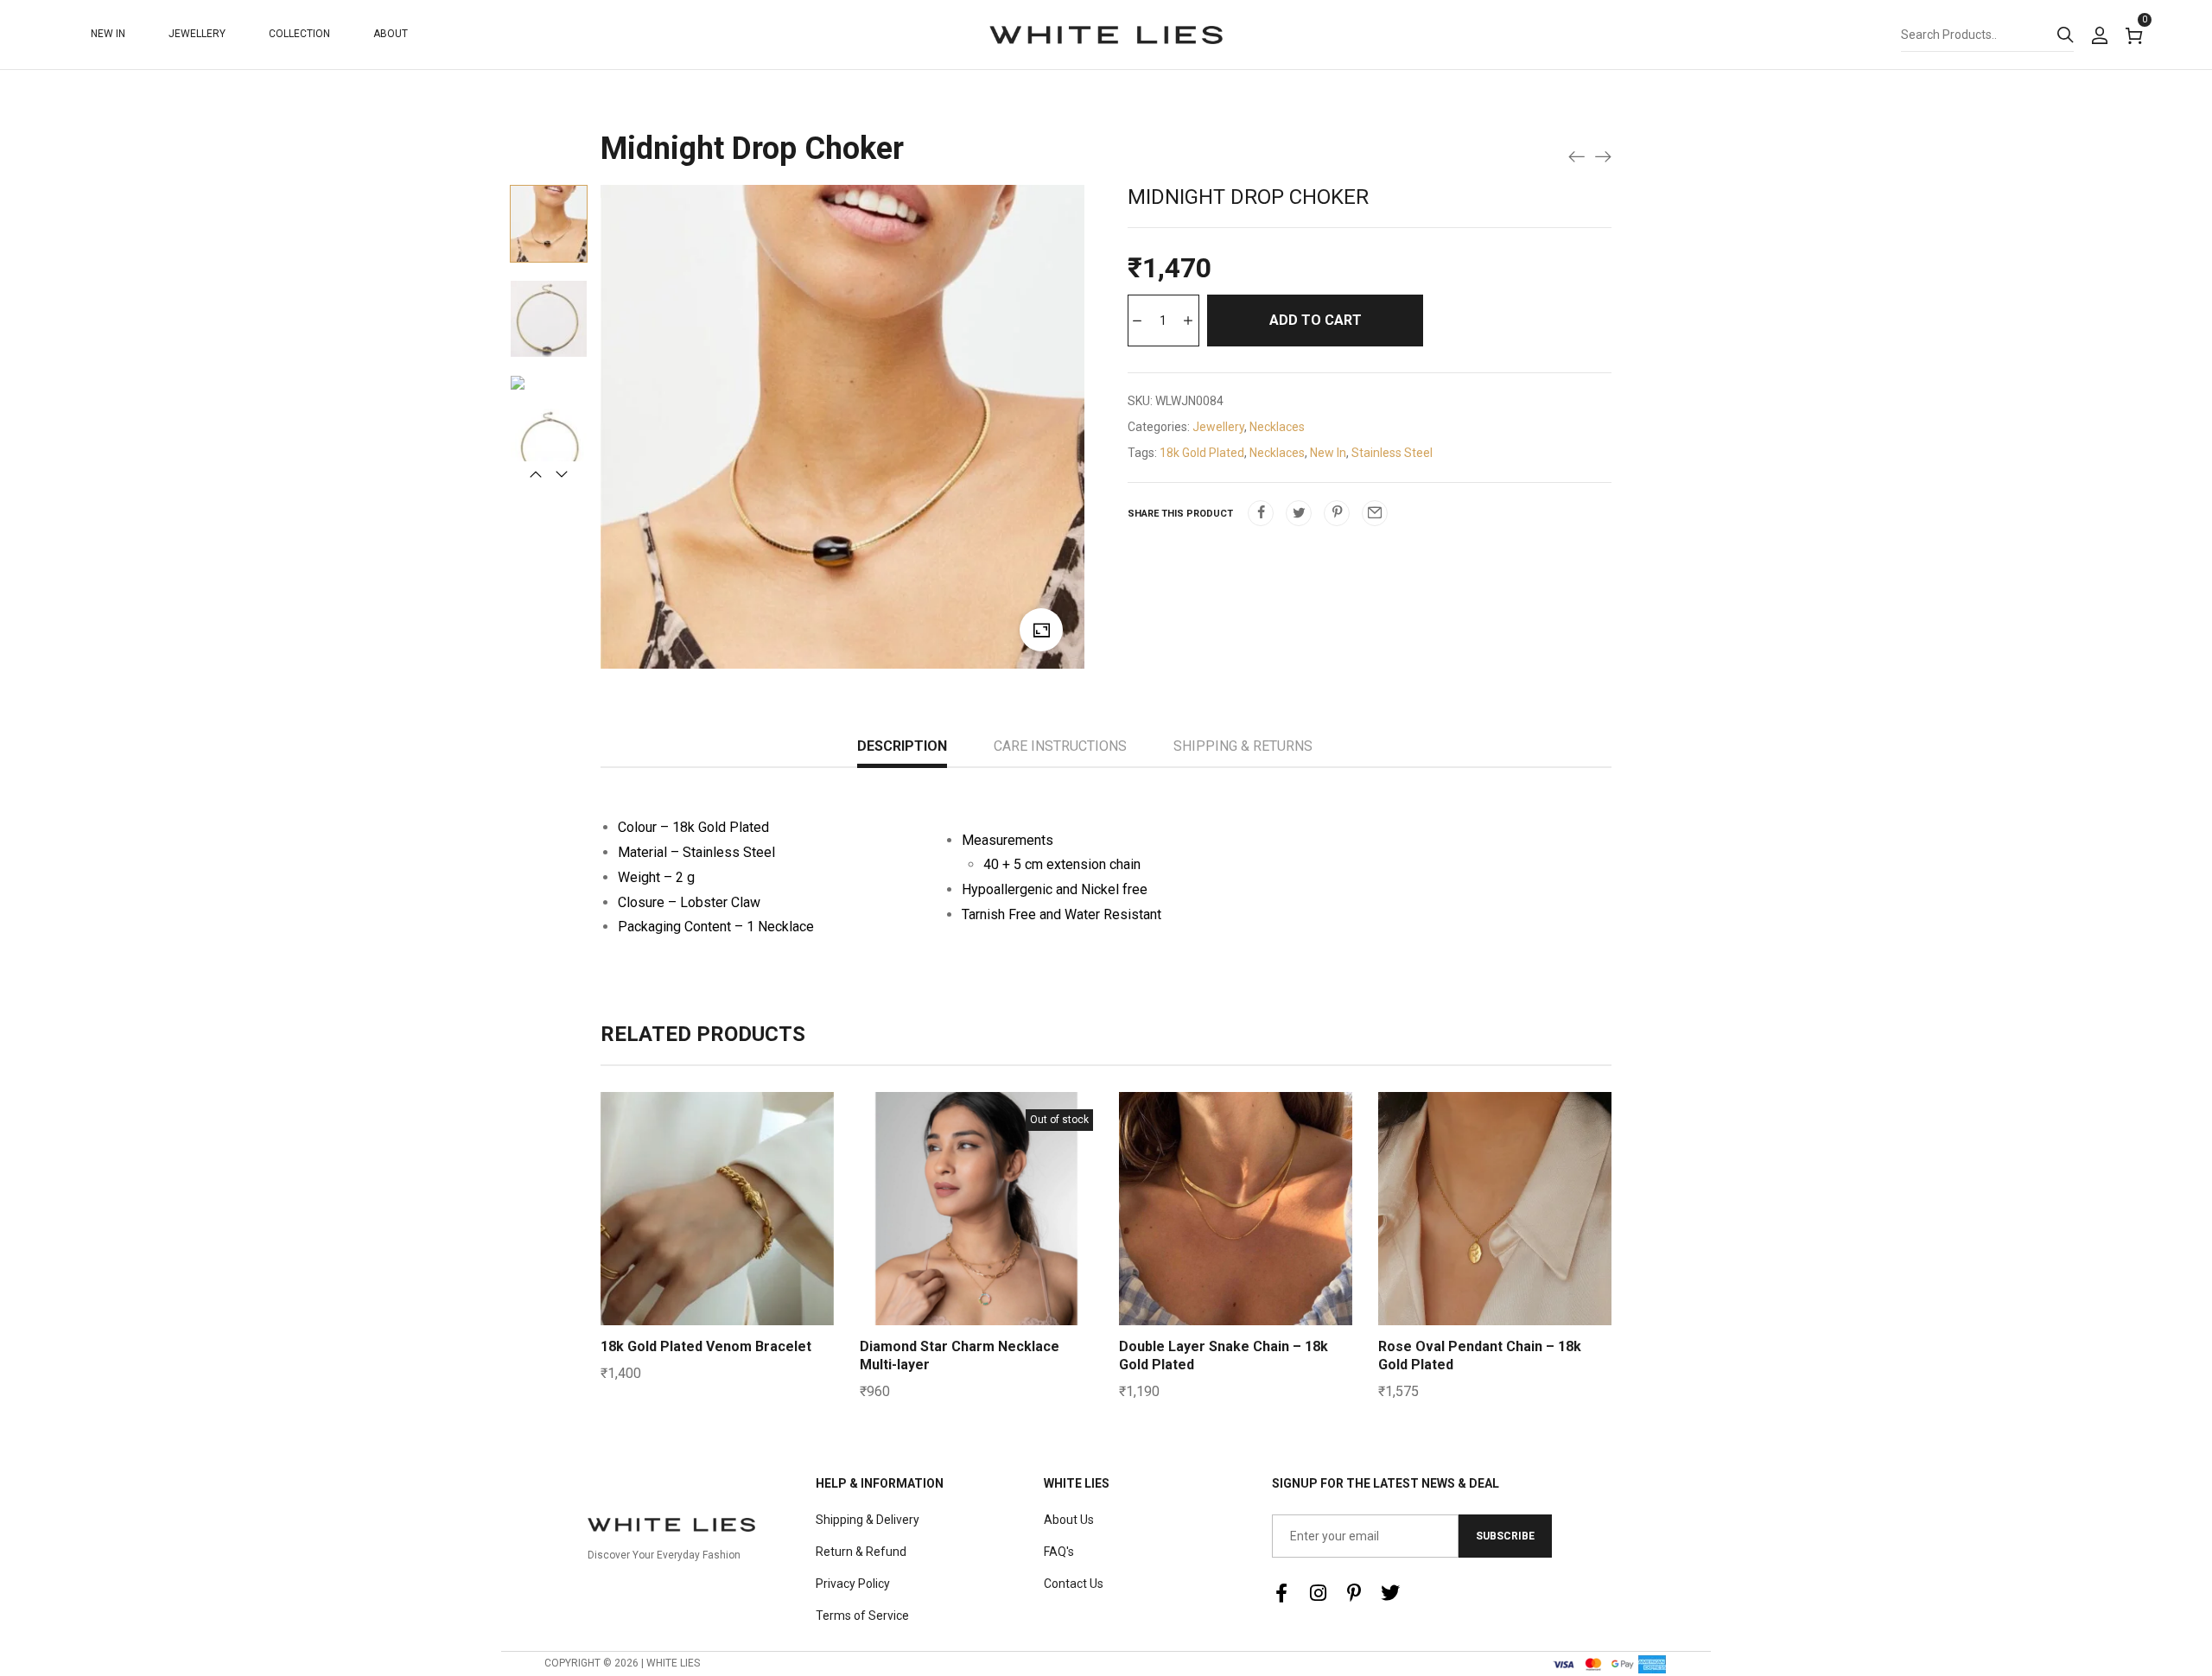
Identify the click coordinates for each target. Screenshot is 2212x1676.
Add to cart (1316, 320)
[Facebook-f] (1281, 1593)
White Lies (1077, 1483)
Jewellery (1218, 427)
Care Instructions (1060, 746)
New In (1328, 453)
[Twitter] (1390, 1593)
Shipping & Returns (1243, 746)
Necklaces (1277, 427)
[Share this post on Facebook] (1261, 513)
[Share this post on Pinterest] (1337, 513)
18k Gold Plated (1202, 453)
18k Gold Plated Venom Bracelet (706, 1346)
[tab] (902, 749)
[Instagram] (1318, 1593)
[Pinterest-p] (1354, 1593)
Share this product (1180, 514)
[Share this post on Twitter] (1299, 513)
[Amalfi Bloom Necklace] (1603, 156)
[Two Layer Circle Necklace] (1577, 156)
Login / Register (2099, 36)
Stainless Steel (1392, 453)
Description (902, 746)
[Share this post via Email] (1375, 513)
